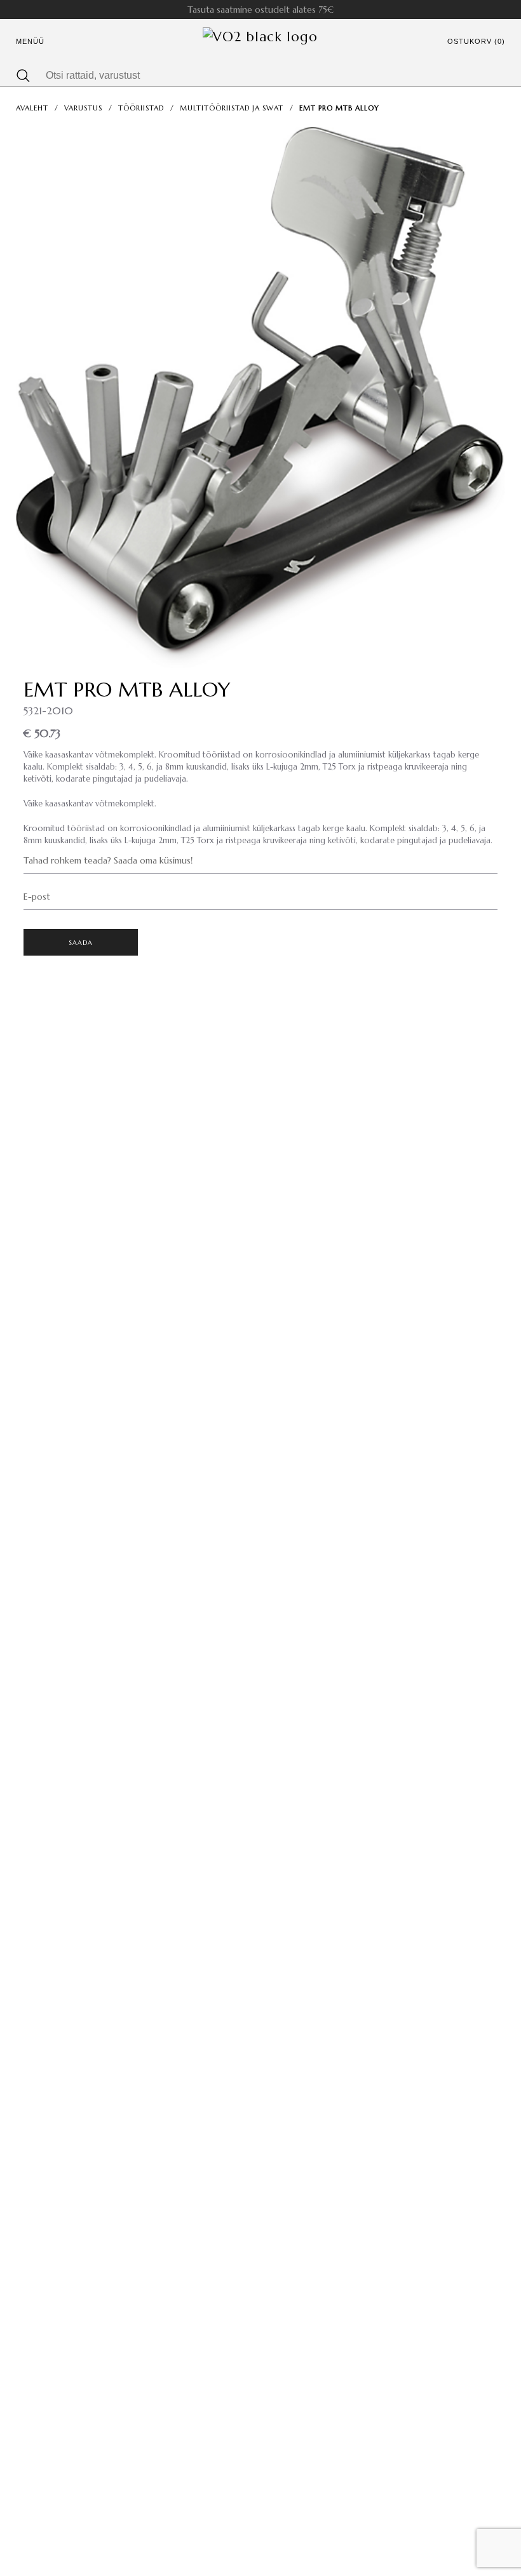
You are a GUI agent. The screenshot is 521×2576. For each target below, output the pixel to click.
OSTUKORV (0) (476, 41)
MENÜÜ (30, 41)
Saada (81, 943)
